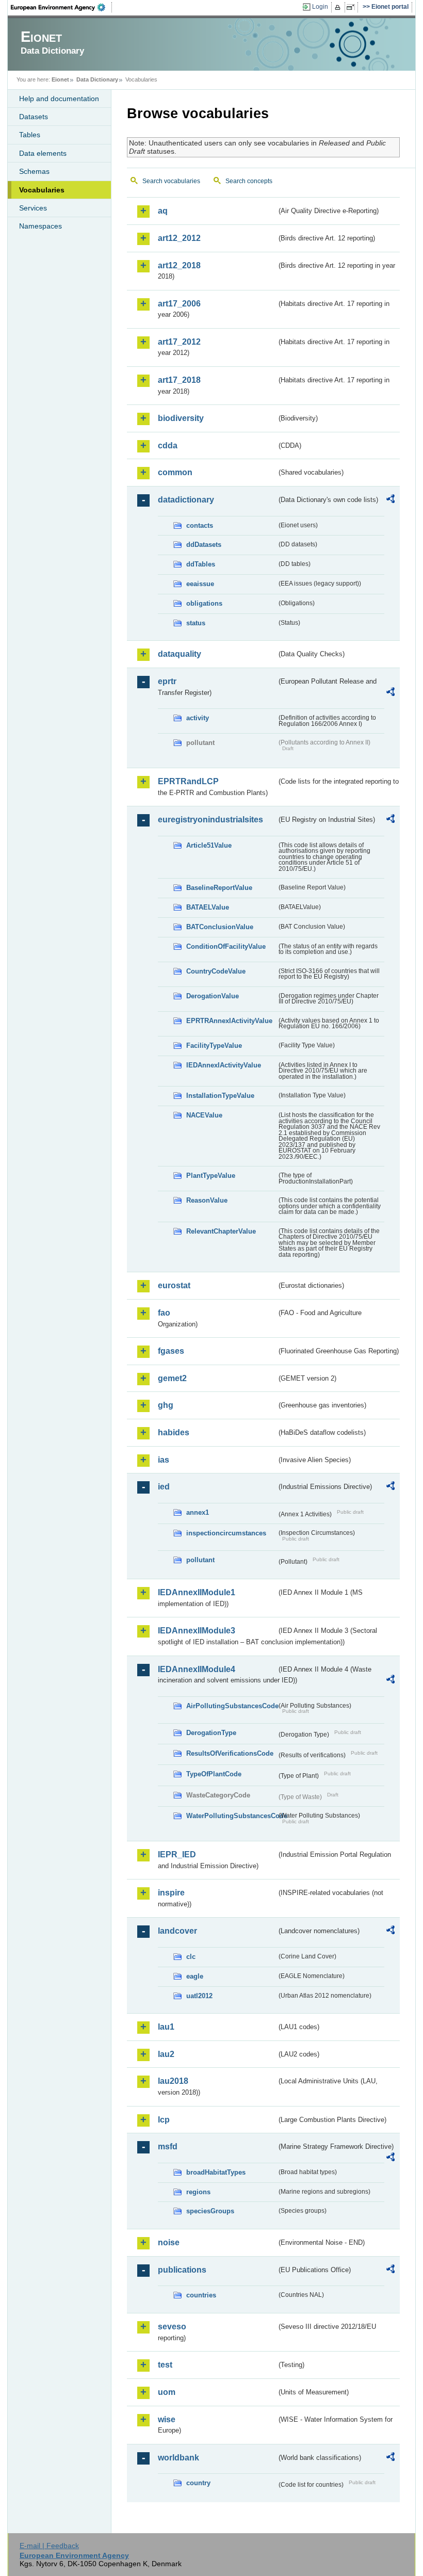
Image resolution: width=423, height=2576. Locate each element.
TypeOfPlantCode (214, 1774)
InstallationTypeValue (220, 1096)
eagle (195, 1976)
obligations (204, 603)
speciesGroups (210, 2211)
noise (169, 2242)
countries (201, 2295)
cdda (168, 445)
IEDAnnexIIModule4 (197, 1669)
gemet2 (172, 1378)
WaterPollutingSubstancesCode (231, 1816)
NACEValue (204, 1115)
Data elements (43, 153)
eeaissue (200, 584)
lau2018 (173, 2081)
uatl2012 (199, 1996)
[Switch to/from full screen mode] (353, 7)
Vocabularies (42, 190)
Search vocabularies (171, 181)
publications (182, 2270)
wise (167, 2419)
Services (33, 208)
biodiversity (181, 418)
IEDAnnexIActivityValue (224, 1065)
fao (164, 1313)
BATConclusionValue (220, 927)
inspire (171, 1893)
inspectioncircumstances (226, 1533)
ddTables (201, 564)
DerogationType (211, 1733)
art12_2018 (179, 265)
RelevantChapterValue (221, 1231)
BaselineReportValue (219, 888)
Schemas (34, 171)
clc (191, 1957)
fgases (171, 1351)
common (175, 472)
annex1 (198, 1512)
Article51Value (209, 845)
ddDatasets (204, 545)
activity (198, 718)
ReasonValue (207, 1200)
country (198, 2483)
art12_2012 (179, 238)
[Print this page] (339, 7)
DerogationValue (213, 996)
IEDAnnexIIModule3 (197, 1631)
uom (167, 2392)
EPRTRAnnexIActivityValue (229, 1021)
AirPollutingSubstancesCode (231, 1706)
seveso (172, 2327)
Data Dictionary (97, 79)
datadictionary (186, 500)
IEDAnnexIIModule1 (197, 1592)
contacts (200, 525)
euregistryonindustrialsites (210, 820)
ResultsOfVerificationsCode (230, 1753)
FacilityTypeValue (214, 1046)
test (165, 2365)
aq (163, 211)
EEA (61, 7)
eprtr (167, 681)
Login (320, 7)
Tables (30, 135)
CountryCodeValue (216, 971)
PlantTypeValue (211, 1176)
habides (174, 1432)
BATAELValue (208, 907)
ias (164, 1460)
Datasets (34, 117)
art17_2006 (179, 304)
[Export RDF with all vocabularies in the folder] (391, 500)
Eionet (60, 79)
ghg (166, 1405)
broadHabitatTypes (216, 2172)
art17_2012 (179, 342)
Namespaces (40, 226)
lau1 (166, 2027)
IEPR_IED (177, 1854)
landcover (177, 1931)
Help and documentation (59, 99)
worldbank (178, 2458)
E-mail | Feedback (49, 2546)
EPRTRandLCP (188, 781)
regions (198, 2192)
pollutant (200, 1560)
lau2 (166, 2054)
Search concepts (249, 181)
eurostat (174, 1285)
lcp (164, 2120)
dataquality (180, 654)
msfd (168, 2146)
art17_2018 (179, 380)
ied (164, 1487)
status (196, 623)
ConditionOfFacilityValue (226, 946)
